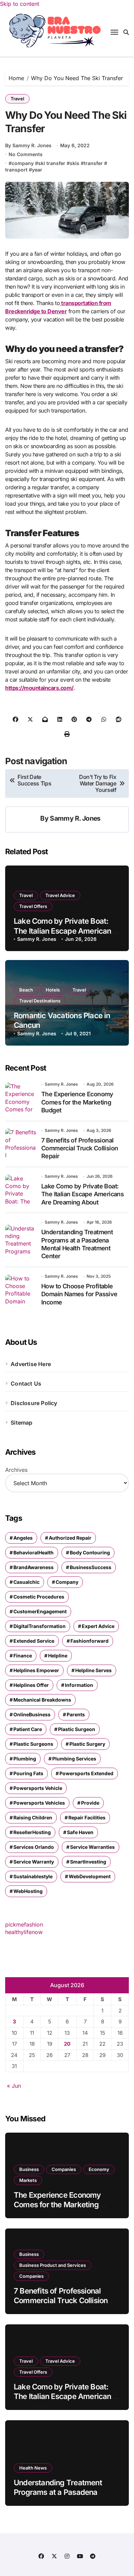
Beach (26, 990)
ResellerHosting (32, 1832)
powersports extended (86, 1773)
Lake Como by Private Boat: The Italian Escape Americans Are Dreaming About (64, 931)
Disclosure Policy (34, 1403)
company (23, 163)
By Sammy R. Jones (28, 145)
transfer (93, 163)
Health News (33, 2468)
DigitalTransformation (40, 1626)
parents (76, 1714)
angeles (23, 1538)
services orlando (34, 1847)
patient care (28, 1729)
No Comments (26, 154)
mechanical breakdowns (42, 1700)
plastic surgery (87, 1744)
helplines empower (36, 1670)
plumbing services (74, 1759)
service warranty (34, 1862)
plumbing (25, 1759)
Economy (99, 2169)
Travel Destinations (40, 1001)
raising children (33, 1817)
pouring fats (28, 1773)
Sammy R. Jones (75, 818)
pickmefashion (24, 1924)
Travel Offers (33, 906)
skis (75, 163)
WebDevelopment (90, 1876)
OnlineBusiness (32, 1714)
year (37, 170)
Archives (16, 1470)
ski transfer (52, 163)
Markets (28, 2180)
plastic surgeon (77, 1729)
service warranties (92, 1847)
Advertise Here (31, 1364)
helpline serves (93, 1670)
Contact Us (26, 1384)
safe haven (80, 1832)
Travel (17, 99)
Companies (64, 2169)
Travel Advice (60, 895)
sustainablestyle (33, 1876)
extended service (34, 1641)
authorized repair (70, 1538)
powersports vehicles (39, 1803)
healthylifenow (24, 1932)
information (79, 1685)
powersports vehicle (38, 1788)
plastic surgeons (33, 1744)
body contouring (90, 1552)
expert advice (98, 1626)
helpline (58, 1656)
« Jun (14, 2086)
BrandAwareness (33, 1567)
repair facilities (87, 1817)
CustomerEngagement (40, 1611)
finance (23, 1656)
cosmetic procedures (39, 1597)
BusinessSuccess (91, 1567)
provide (90, 1803)
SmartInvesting (88, 1862)
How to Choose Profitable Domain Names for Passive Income (79, 1294)
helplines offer (31, 1685)
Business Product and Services (53, 2265)
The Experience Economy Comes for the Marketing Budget (77, 1102)
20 (67, 2044)
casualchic (26, 1582)
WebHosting (28, 1891)
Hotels (53, 990)
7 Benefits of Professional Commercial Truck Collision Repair (80, 1148)
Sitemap (21, 1423)
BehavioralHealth (33, 1552)
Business (29, 2169)
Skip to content (20, 4)
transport (16, 170)
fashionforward (90, 1641)
